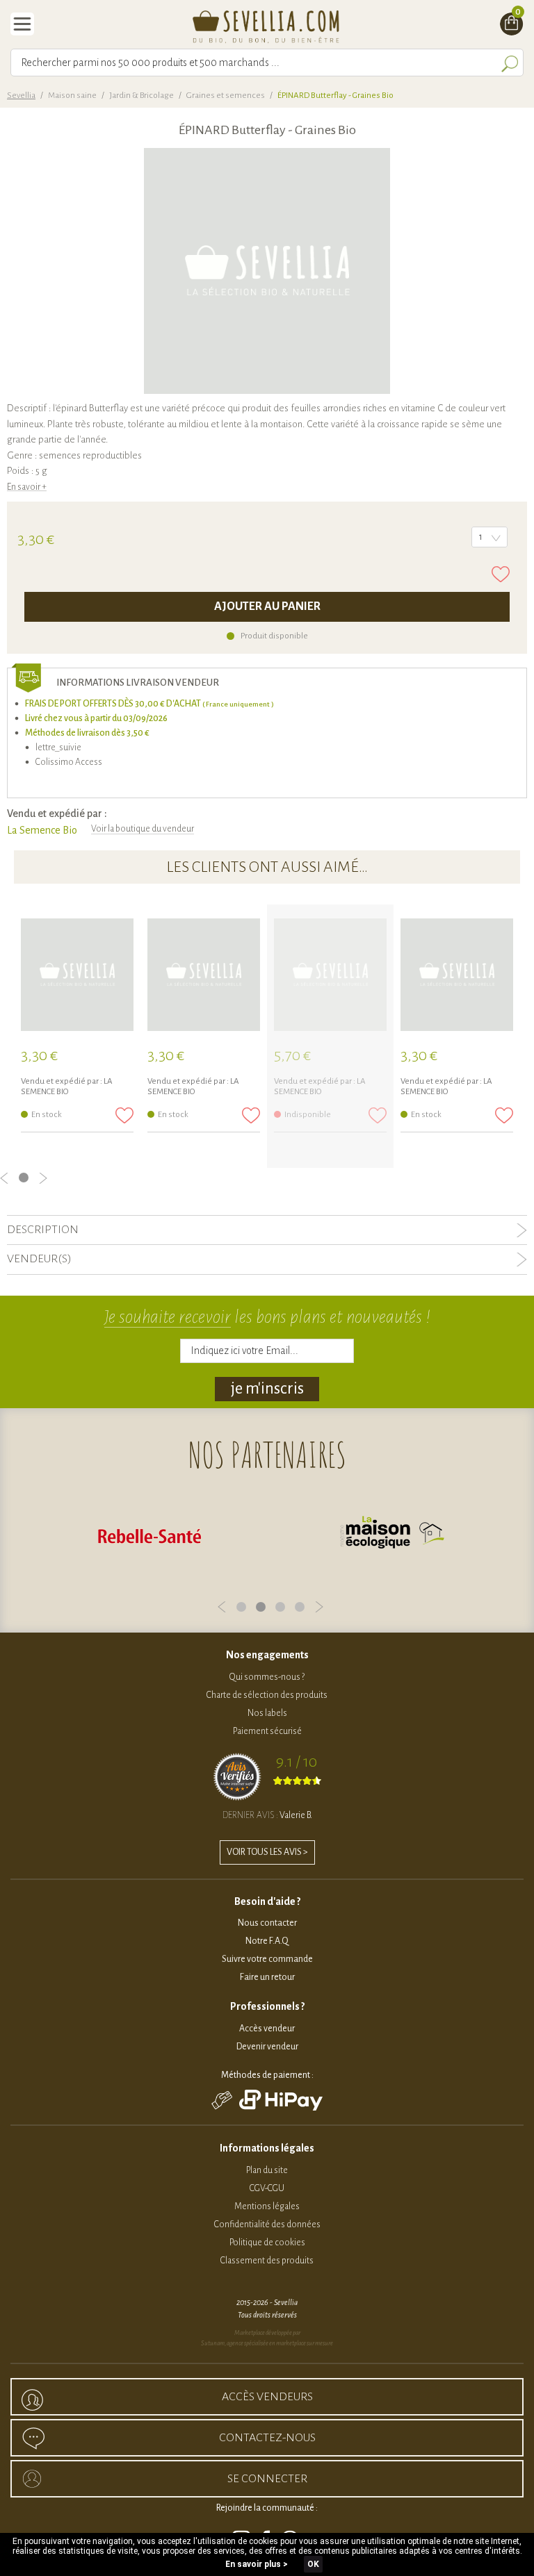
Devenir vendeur (267, 2047)
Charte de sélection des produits (267, 1695)
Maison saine (72, 96)
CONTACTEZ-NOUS (267, 2438)
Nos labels (267, 1713)
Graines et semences (226, 96)
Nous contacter (267, 1923)
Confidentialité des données (267, 2224)
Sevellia (21, 96)
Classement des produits (267, 2261)
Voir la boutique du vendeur (143, 829)
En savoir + (27, 487)
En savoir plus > (257, 2564)
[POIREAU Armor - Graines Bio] (204, 975)
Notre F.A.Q (267, 1941)
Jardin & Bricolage (141, 96)
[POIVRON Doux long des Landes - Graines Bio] (457, 975)
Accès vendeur (267, 2029)
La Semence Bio (42, 830)
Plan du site (267, 2170)
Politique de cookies (267, 2243)
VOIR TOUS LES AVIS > (267, 1852)
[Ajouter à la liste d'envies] (501, 574)
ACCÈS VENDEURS (267, 2397)
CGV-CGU (267, 2188)
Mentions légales (267, 2206)
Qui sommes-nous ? (267, 1677)
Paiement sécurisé (267, 1731)
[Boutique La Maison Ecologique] (392, 1535)
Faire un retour (267, 1977)
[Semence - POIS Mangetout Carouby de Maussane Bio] (330, 975)
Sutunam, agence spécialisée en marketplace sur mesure (267, 2343)
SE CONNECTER (267, 2479)
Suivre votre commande (267, 1959)
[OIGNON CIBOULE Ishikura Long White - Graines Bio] (77, 975)
